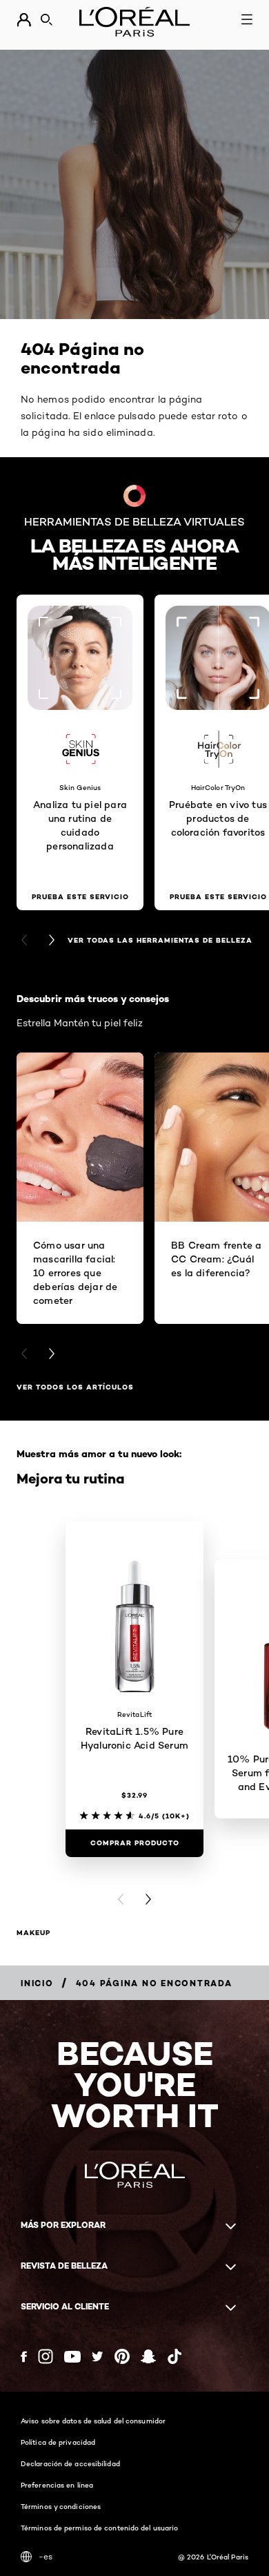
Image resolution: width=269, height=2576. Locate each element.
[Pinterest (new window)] (122, 2356)
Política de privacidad (58, 2442)
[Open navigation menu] (247, 19)
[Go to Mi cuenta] (24, 20)
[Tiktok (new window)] (175, 2356)
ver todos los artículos (75, 1387)
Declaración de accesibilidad (70, 2463)
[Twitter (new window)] (98, 2356)
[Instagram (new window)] (46, 2356)
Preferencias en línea (57, 2485)
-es (46, 2556)
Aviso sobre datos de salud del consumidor (93, 2421)
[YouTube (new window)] (72, 2357)
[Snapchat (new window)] (148, 2356)
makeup (33, 1933)
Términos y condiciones (61, 2506)
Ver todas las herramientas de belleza (160, 940)
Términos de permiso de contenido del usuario (99, 2528)
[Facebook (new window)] (24, 2357)
